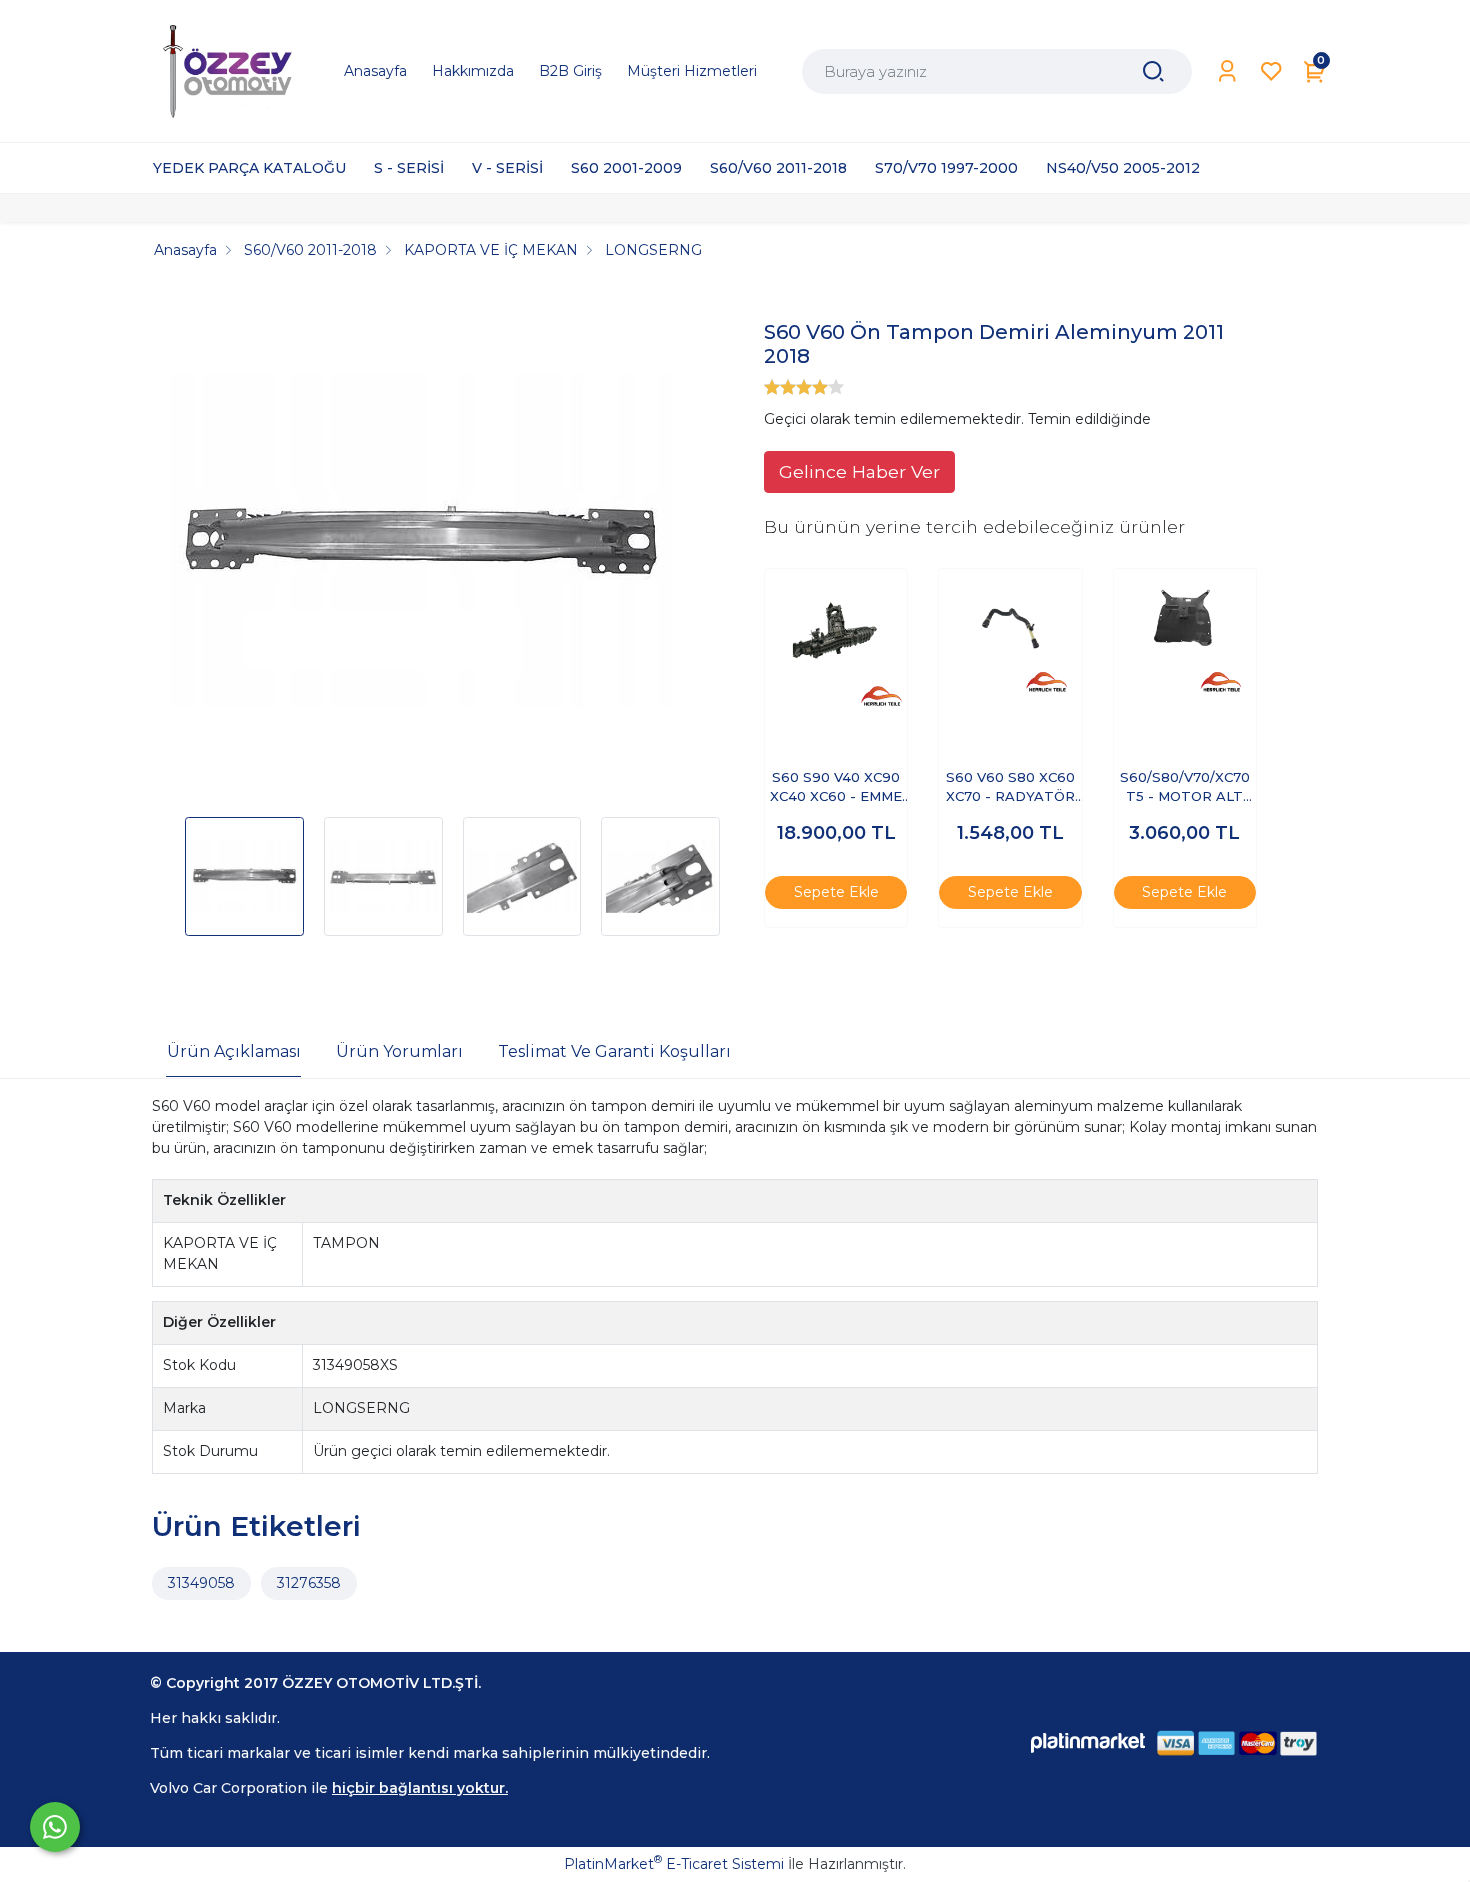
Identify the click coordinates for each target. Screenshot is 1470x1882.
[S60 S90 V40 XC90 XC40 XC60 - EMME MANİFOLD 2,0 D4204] (836, 640)
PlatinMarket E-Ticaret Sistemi (674, 1864)
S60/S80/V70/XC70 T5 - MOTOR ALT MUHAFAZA (1185, 788)
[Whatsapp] (55, 1827)
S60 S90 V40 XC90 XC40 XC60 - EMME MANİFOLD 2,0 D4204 (836, 788)
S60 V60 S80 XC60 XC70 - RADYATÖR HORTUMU (1010, 788)
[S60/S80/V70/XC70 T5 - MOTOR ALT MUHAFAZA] (1185, 640)
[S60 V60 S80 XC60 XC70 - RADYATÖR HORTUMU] (1010, 640)
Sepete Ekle (836, 892)
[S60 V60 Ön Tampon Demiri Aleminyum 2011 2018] (421, 545)
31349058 (201, 1583)
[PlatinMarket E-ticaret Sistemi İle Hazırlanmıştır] (1088, 1742)
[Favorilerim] (1271, 71)
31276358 (309, 1583)
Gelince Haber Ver (859, 471)
